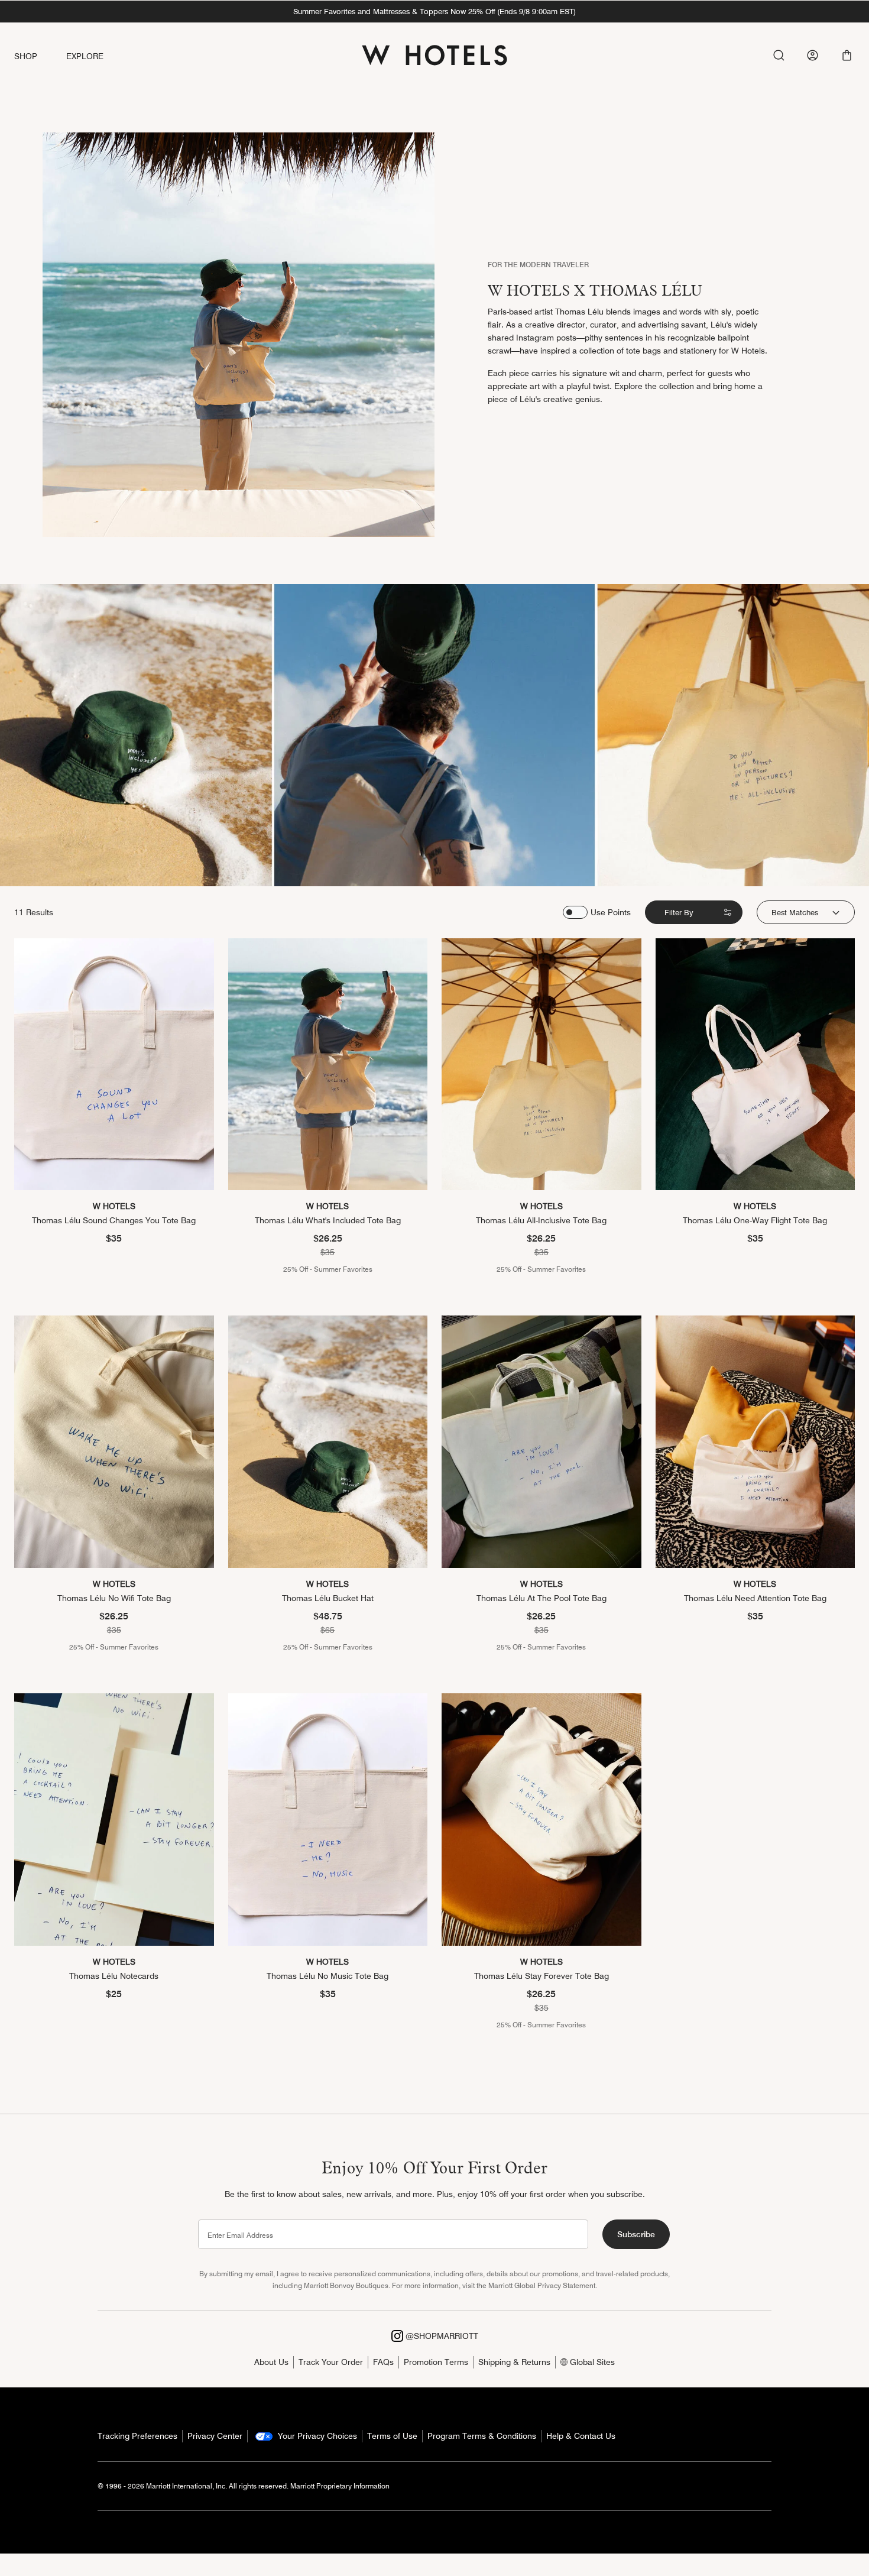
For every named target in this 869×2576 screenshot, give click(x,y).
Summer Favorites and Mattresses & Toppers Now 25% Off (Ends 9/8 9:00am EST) (434, 11)
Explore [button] (85, 56)
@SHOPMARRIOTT (441, 2336)
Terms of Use (392, 2436)
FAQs (383, 2362)
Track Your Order (331, 2362)
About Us (271, 2362)
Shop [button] (26, 56)
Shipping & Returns (514, 2362)
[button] (847, 55)
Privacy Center (215, 2436)
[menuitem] (40, 56)
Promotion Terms (436, 2362)
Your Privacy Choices (316, 2436)
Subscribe (636, 2234)
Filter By (679, 912)
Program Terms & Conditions (482, 2436)
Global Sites (591, 2362)
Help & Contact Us (581, 2436)
